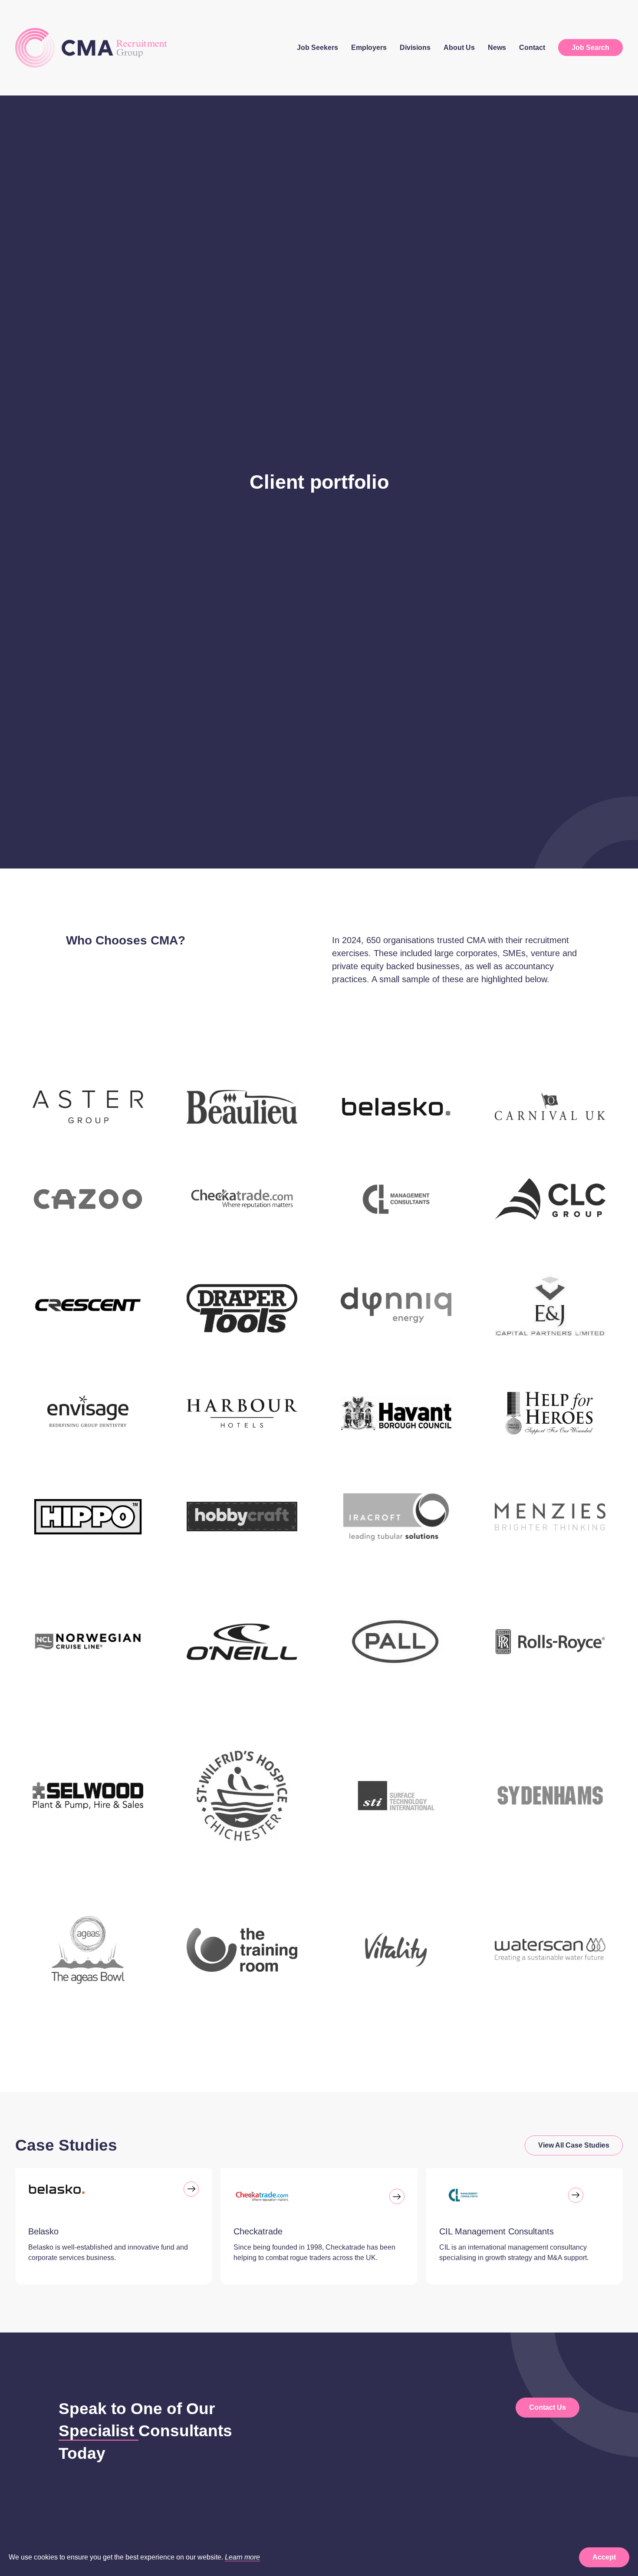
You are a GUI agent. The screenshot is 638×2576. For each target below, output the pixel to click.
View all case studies (574, 2145)
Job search (590, 48)
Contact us (548, 2407)
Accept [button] (604, 2557)
